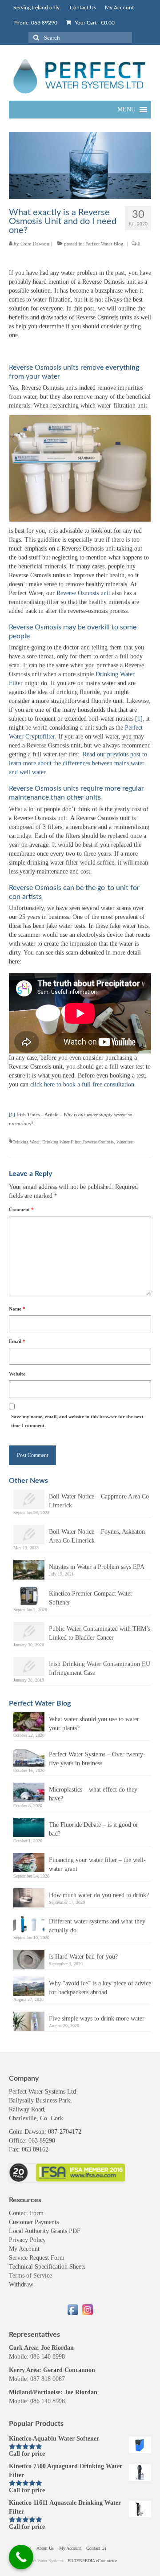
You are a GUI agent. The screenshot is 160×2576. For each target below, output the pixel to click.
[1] (12, 1115)
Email (17, 1341)
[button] (126, 110)
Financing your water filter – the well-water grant (97, 1864)
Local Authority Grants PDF (45, 2231)
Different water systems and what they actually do (97, 1926)
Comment (21, 1209)
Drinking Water (26, 1142)
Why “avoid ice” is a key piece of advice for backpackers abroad (100, 1988)
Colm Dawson (35, 244)
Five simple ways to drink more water (97, 2019)
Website (17, 1374)
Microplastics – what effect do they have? (93, 1794)
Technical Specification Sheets (47, 2267)
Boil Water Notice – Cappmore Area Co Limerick (99, 1501)
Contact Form (26, 2213)
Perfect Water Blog (104, 244)
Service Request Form (37, 2258)
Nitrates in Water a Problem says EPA (97, 1567)
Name (17, 1309)
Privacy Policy (27, 2240)
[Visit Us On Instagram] (87, 2309)
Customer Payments (34, 2222)
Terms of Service (30, 2276)
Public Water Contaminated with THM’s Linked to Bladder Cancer (100, 1633)
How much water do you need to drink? (99, 1895)
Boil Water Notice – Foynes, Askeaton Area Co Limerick (97, 1536)
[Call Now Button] (21, 2557)
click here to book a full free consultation (82, 1084)
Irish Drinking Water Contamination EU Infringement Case (100, 1668)
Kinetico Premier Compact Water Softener (91, 1598)
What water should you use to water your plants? (94, 1724)
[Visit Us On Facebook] (73, 2309)
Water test (125, 1142)
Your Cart (94, 23)
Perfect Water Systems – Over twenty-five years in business (97, 1759)
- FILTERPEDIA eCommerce (91, 2561)
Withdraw (21, 2284)
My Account (24, 2249)
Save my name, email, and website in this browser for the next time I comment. (77, 1421)
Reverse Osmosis (98, 1142)
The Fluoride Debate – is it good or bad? (94, 1829)
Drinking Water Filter (61, 1142)
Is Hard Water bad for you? (83, 1957)
